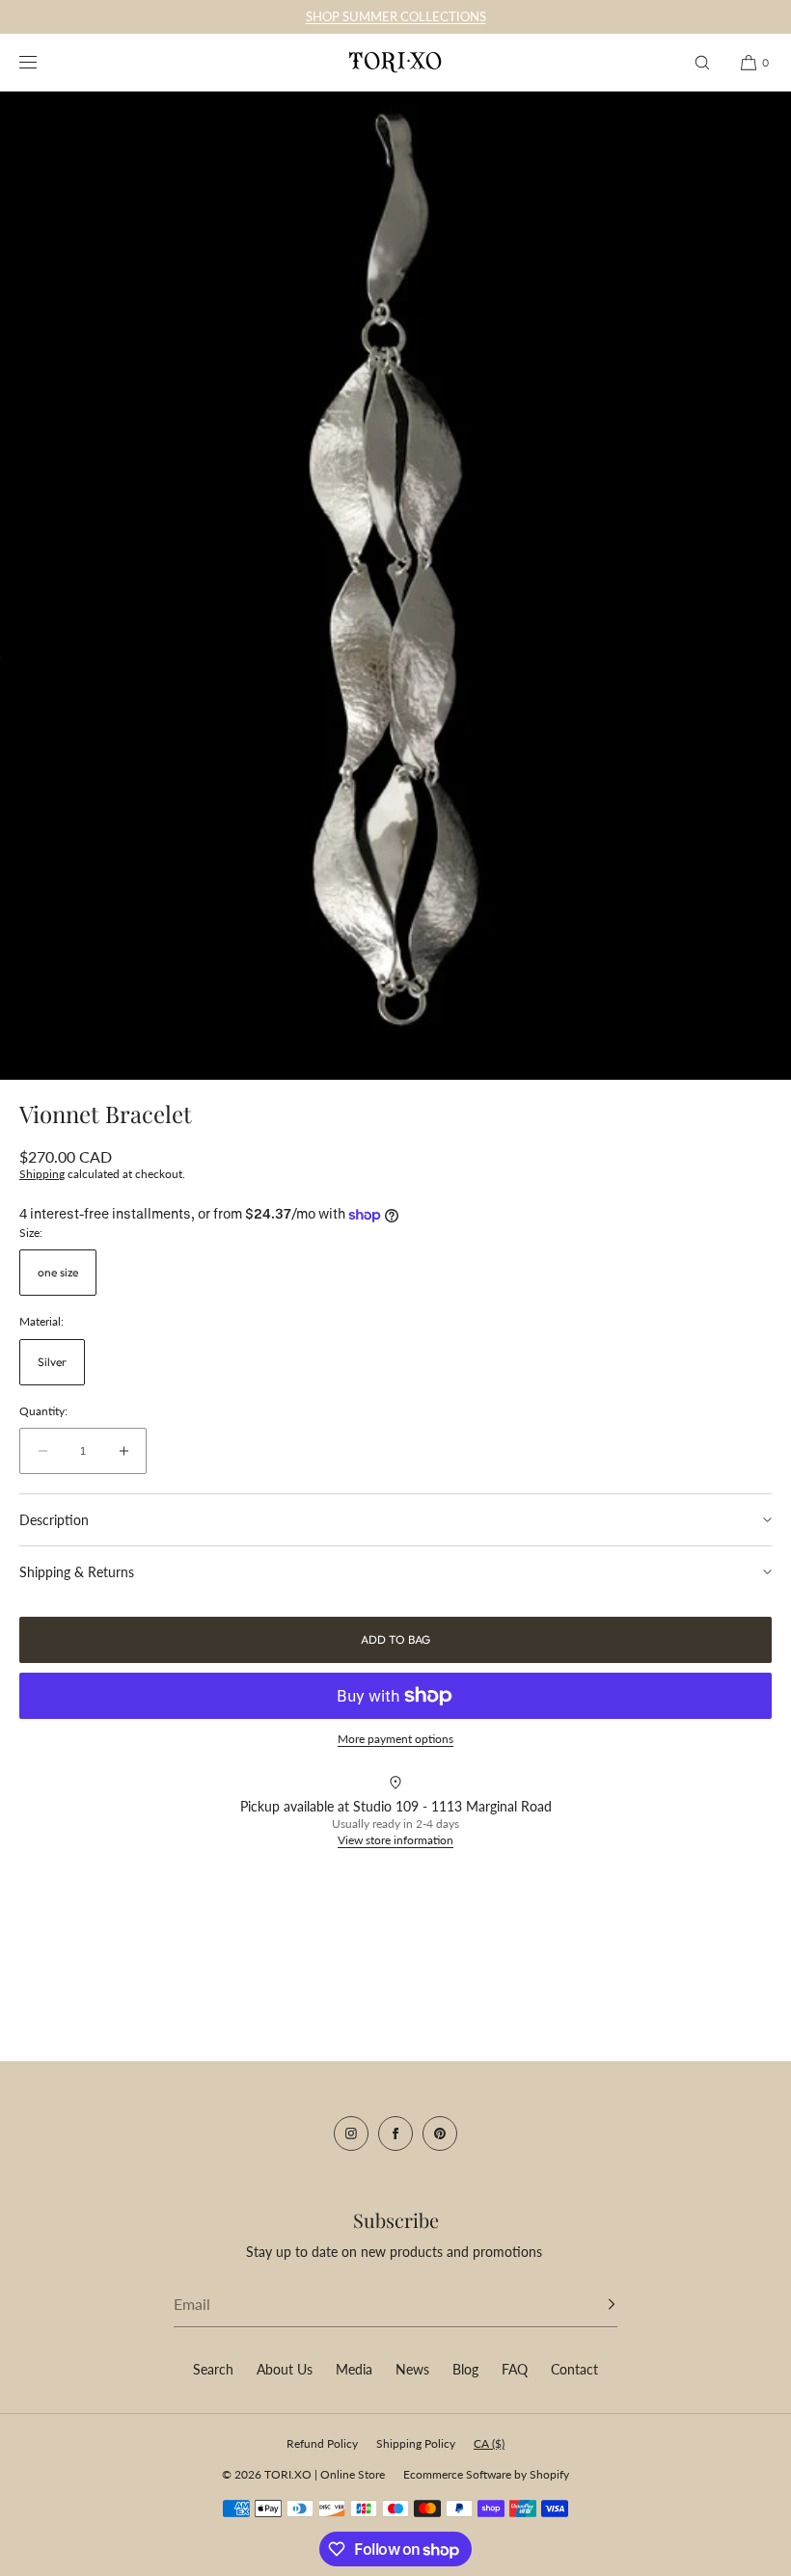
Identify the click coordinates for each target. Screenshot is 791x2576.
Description (54, 1520)
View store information (395, 1840)
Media (354, 2369)
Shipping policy (416, 2443)
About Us (285, 2369)
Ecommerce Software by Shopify (486, 2474)
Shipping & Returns (77, 1572)
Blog (465, 2369)
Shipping (42, 1174)
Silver (52, 1362)
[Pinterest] (440, 2133)
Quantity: (43, 1411)
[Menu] (42, 62)
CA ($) (489, 2443)
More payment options (395, 1739)
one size (58, 1272)
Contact (574, 2369)
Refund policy (322, 2443)
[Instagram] (351, 2133)
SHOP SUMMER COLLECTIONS (396, 16)
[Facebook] (395, 2133)
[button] (702, 62)
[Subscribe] (593, 2304)
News (412, 2369)
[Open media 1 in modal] (395, 586)
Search (213, 2369)
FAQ (515, 2369)
